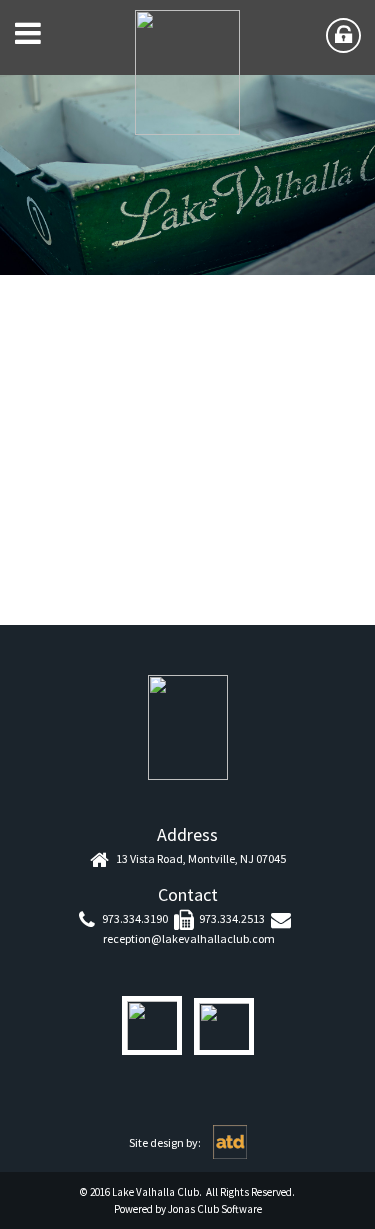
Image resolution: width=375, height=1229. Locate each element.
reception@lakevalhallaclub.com (189, 938)
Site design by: (166, 1142)
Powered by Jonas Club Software (188, 1209)
